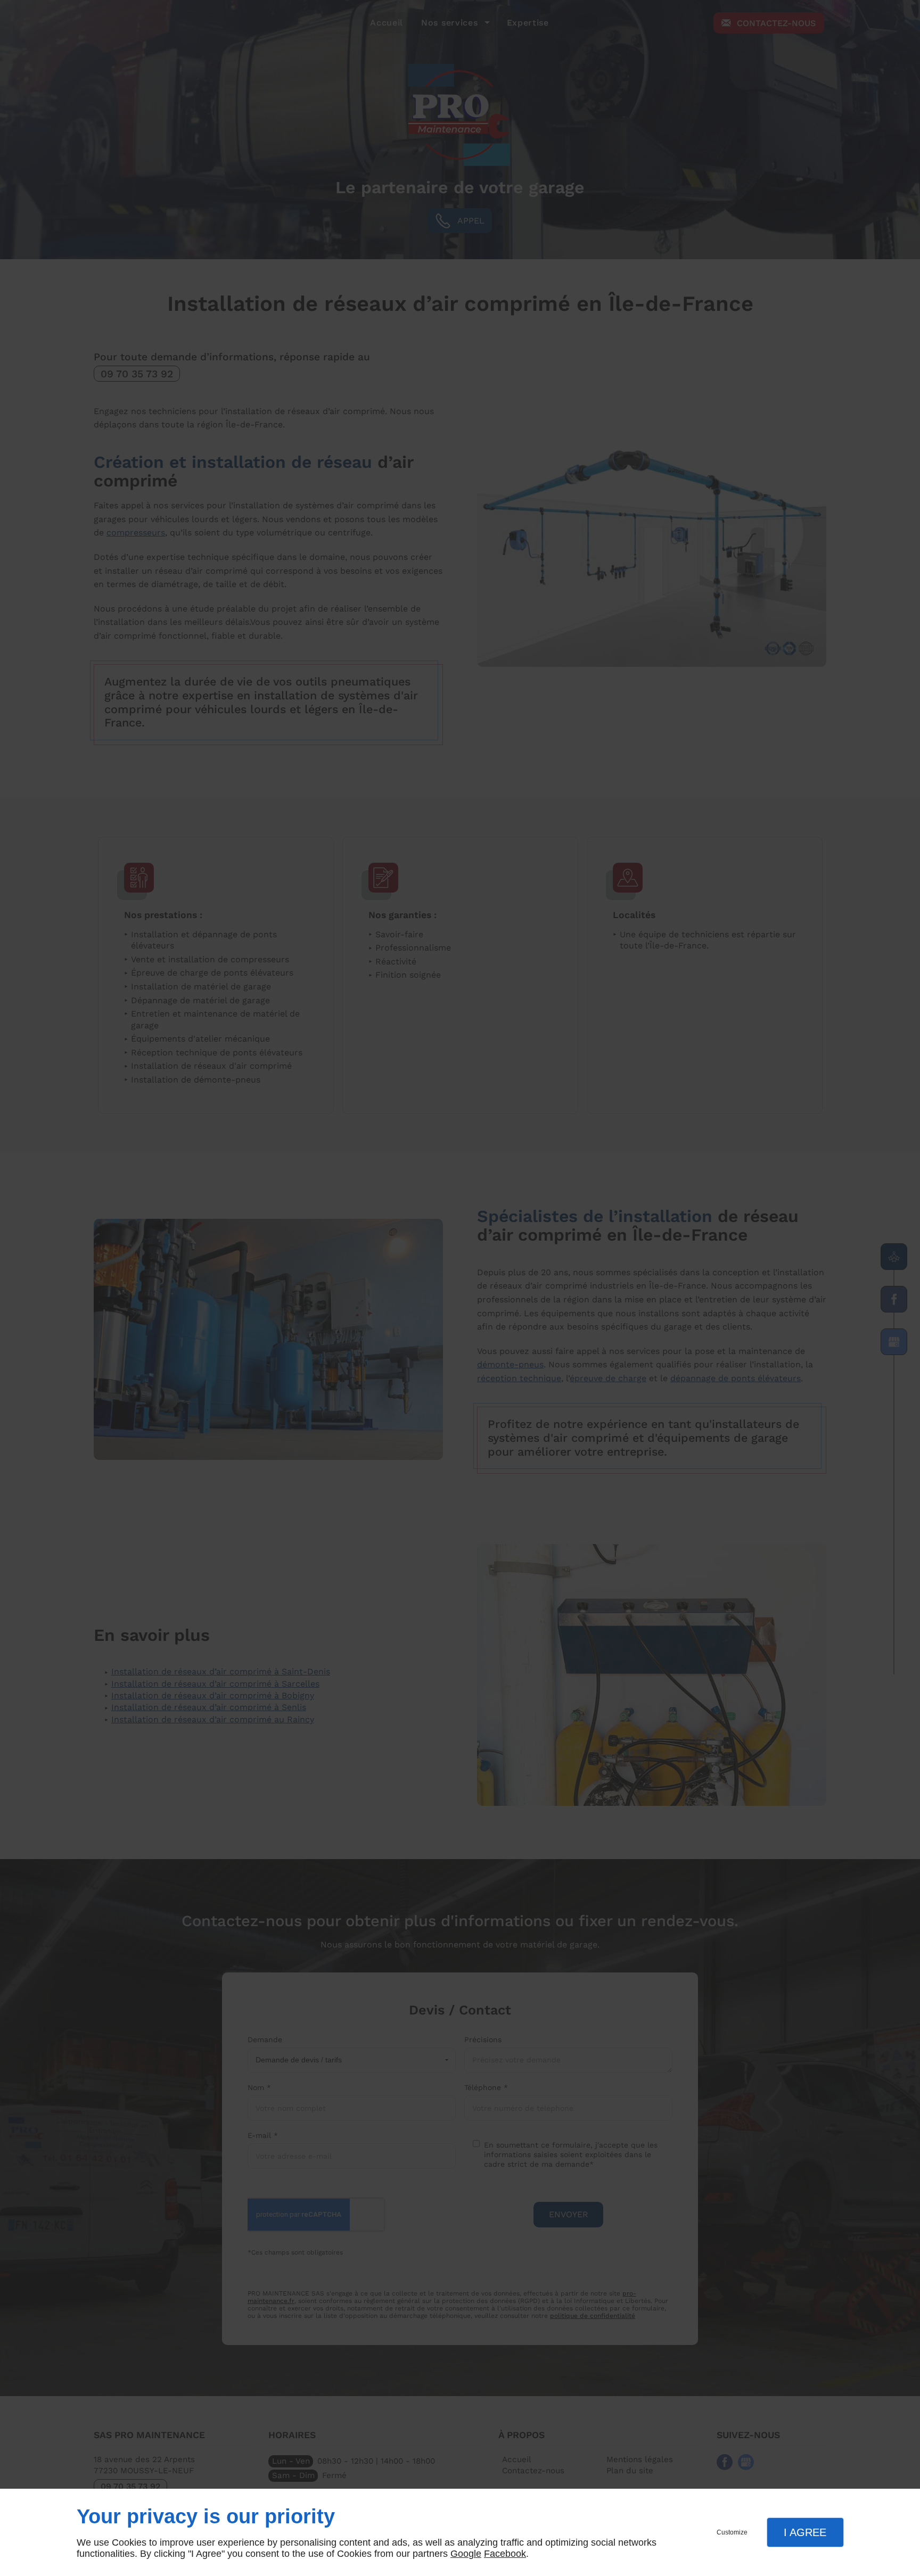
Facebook (505, 2554)
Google (466, 2554)
